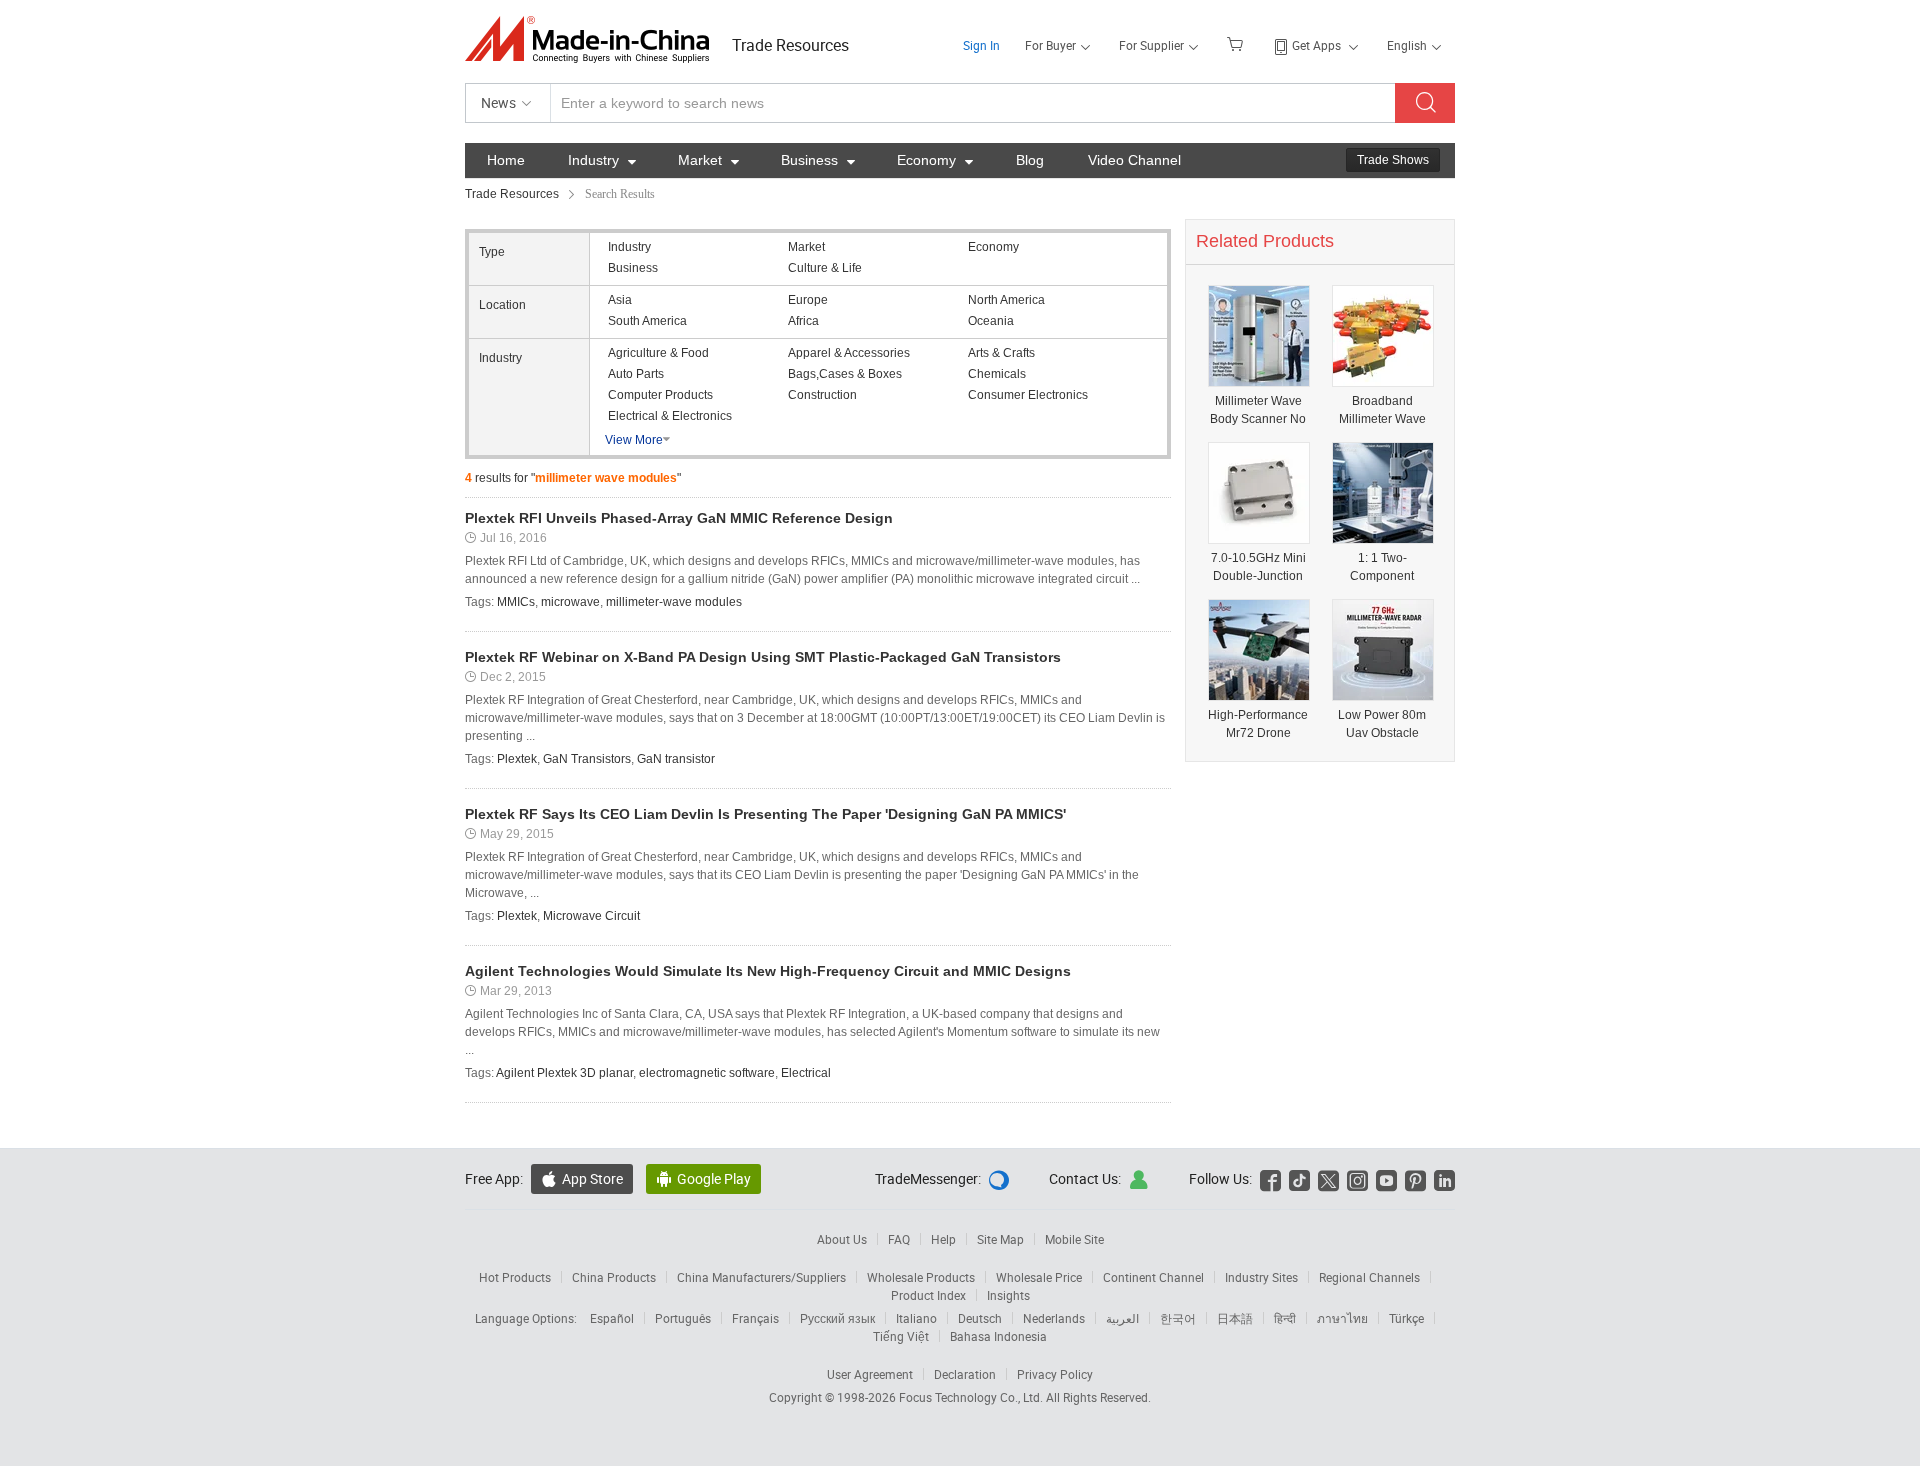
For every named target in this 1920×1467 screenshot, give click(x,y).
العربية (1122, 1318)
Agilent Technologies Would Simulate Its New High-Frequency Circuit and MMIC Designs (768, 971)
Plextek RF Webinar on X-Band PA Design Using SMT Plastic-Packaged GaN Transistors (763, 657)
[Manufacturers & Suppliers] (593, 39)
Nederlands (1054, 1318)
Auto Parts (636, 374)
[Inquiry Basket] (1237, 43)
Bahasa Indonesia (998, 1336)
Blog (1030, 160)
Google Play (703, 1178)
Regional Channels (1369, 1277)
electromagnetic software (707, 1073)
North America (1006, 300)
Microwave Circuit (591, 916)
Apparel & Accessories (849, 353)
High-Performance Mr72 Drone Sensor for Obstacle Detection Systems (1258, 724)
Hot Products (515, 1277)
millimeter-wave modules (674, 602)
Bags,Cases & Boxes (845, 374)
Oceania (991, 321)
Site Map (1000, 1239)
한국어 (1178, 1318)
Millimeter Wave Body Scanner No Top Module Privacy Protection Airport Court (1258, 410)
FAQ (899, 1239)
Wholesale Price (1039, 1277)
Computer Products (660, 395)
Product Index (928, 1295)
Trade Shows (1393, 160)
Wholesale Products (921, 1277)
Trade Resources (790, 45)
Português (683, 1318)
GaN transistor (676, 759)
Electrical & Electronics (670, 416)
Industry (602, 160)
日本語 (1235, 1318)
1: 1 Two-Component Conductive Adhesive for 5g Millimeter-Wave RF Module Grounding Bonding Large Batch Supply (1382, 567)
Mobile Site (1074, 1239)
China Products (614, 1277)
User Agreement (870, 1374)
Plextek (517, 759)
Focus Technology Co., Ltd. (972, 1397)
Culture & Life (825, 268)
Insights (1008, 1295)
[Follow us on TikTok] (1299, 1178)
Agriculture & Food (658, 353)
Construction (822, 395)
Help (943, 1239)
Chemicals (997, 374)
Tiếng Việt (901, 1336)
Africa (803, 321)
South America (647, 321)
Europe (808, 300)
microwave (570, 602)
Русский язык (837, 1318)
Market (708, 160)
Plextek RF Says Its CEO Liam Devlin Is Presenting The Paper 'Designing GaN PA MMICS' (765, 814)
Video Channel (1134, 160)
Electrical (806, 1073)
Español (612, 1318)
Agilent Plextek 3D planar (564, 1073)
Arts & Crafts (1001, 353)
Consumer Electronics (1028, 395)
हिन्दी (1285, 1318)
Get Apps (1316, 45)
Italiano (916, 1318)
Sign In (981, 45)
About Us (842, 1239)
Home (506, 160)
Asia (620, 300)
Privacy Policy (1055, 1374)
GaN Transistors (587, 759)
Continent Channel (1153, 1277)
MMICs (516, 602)
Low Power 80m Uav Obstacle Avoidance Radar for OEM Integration (1382, 724)
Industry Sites (1261, 1277)
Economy (935, 160)
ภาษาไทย (1342, 1318)
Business (818, 160)
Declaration (965, 1374)
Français (755, 1318)
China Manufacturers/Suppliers (761, 1277)
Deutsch (980, 1318)
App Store (582, 1178)
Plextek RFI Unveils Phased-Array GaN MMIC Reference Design (679, 518)
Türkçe (1406, 1318)
